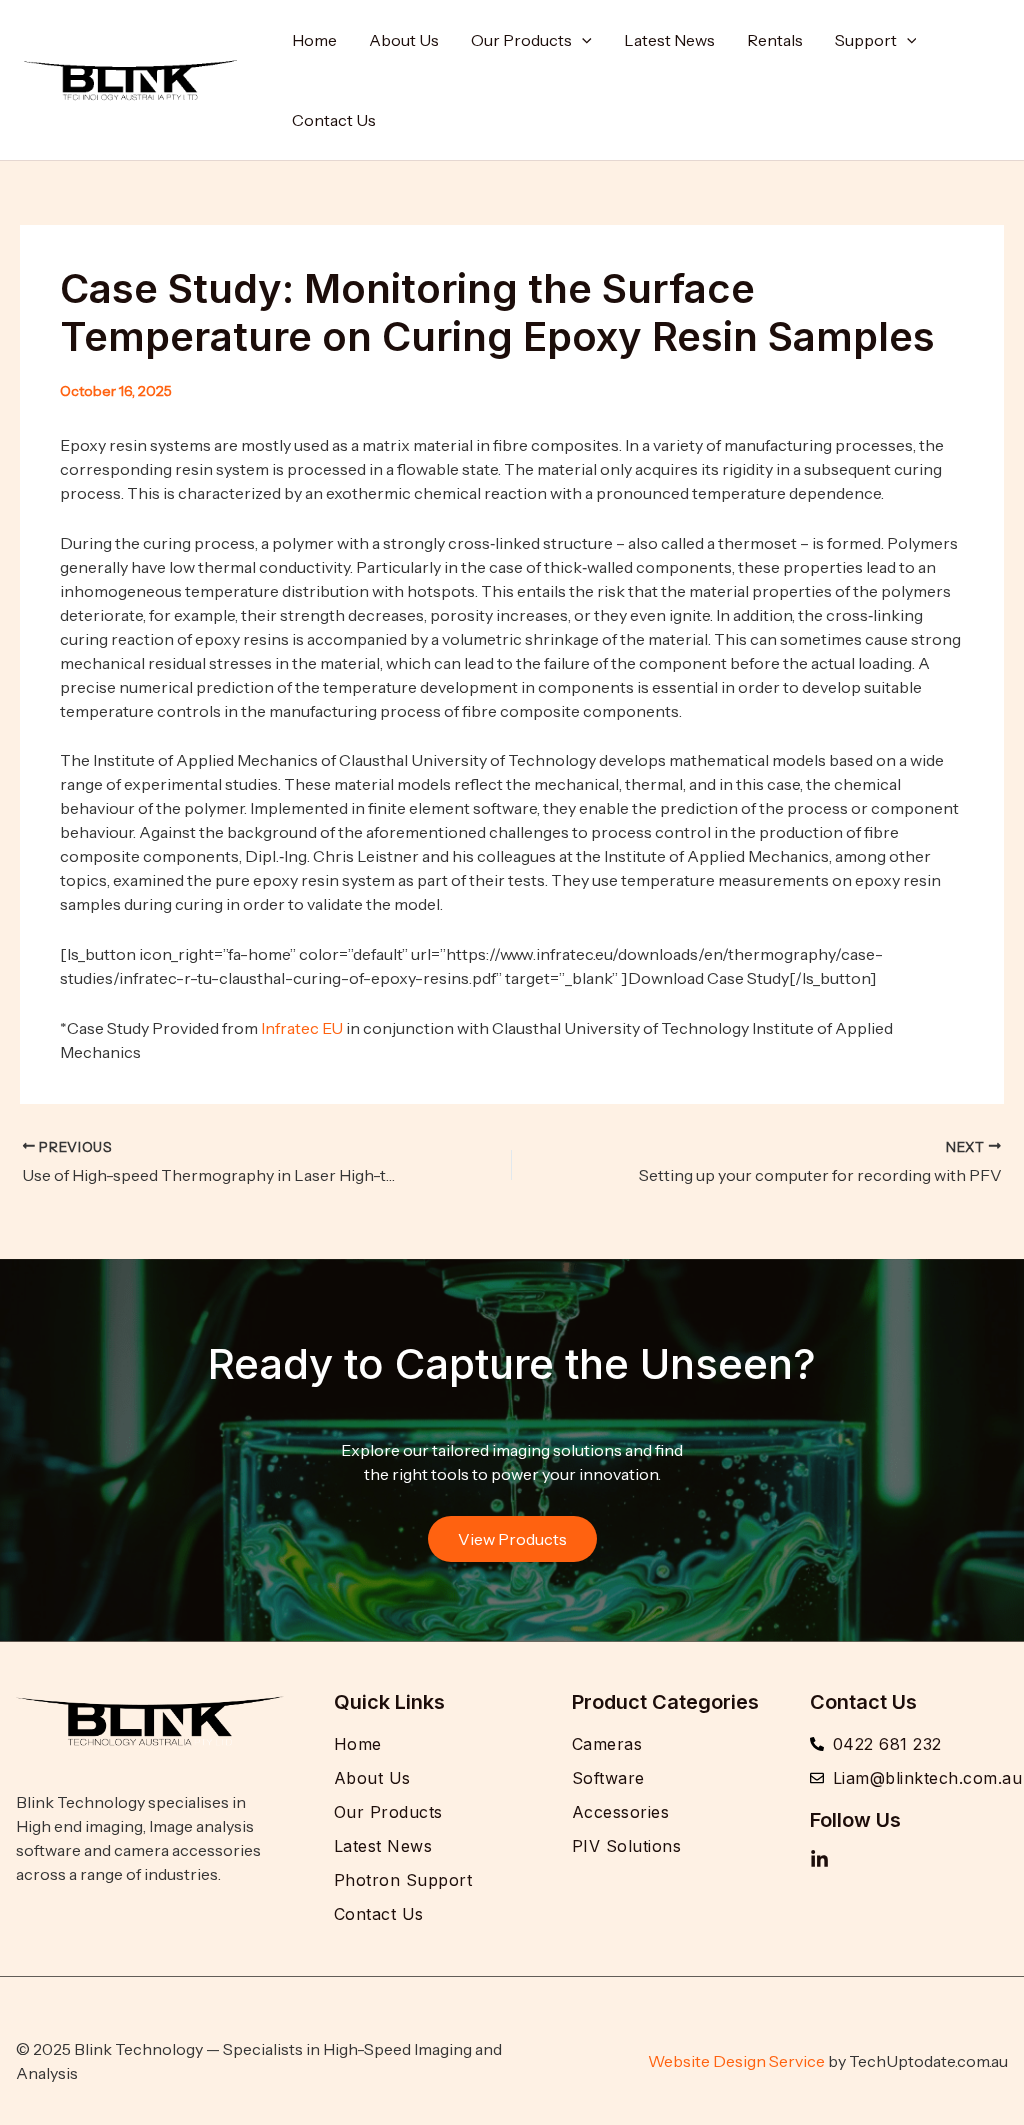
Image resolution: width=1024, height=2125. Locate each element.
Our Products (521, 40)
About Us (404, 40)
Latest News (669, 40)
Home (314, 40)
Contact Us (334, 120)
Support (866, 40)
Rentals (775, 40)
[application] (582, 40)
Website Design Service (736, 2061)
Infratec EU (302, 1028)
